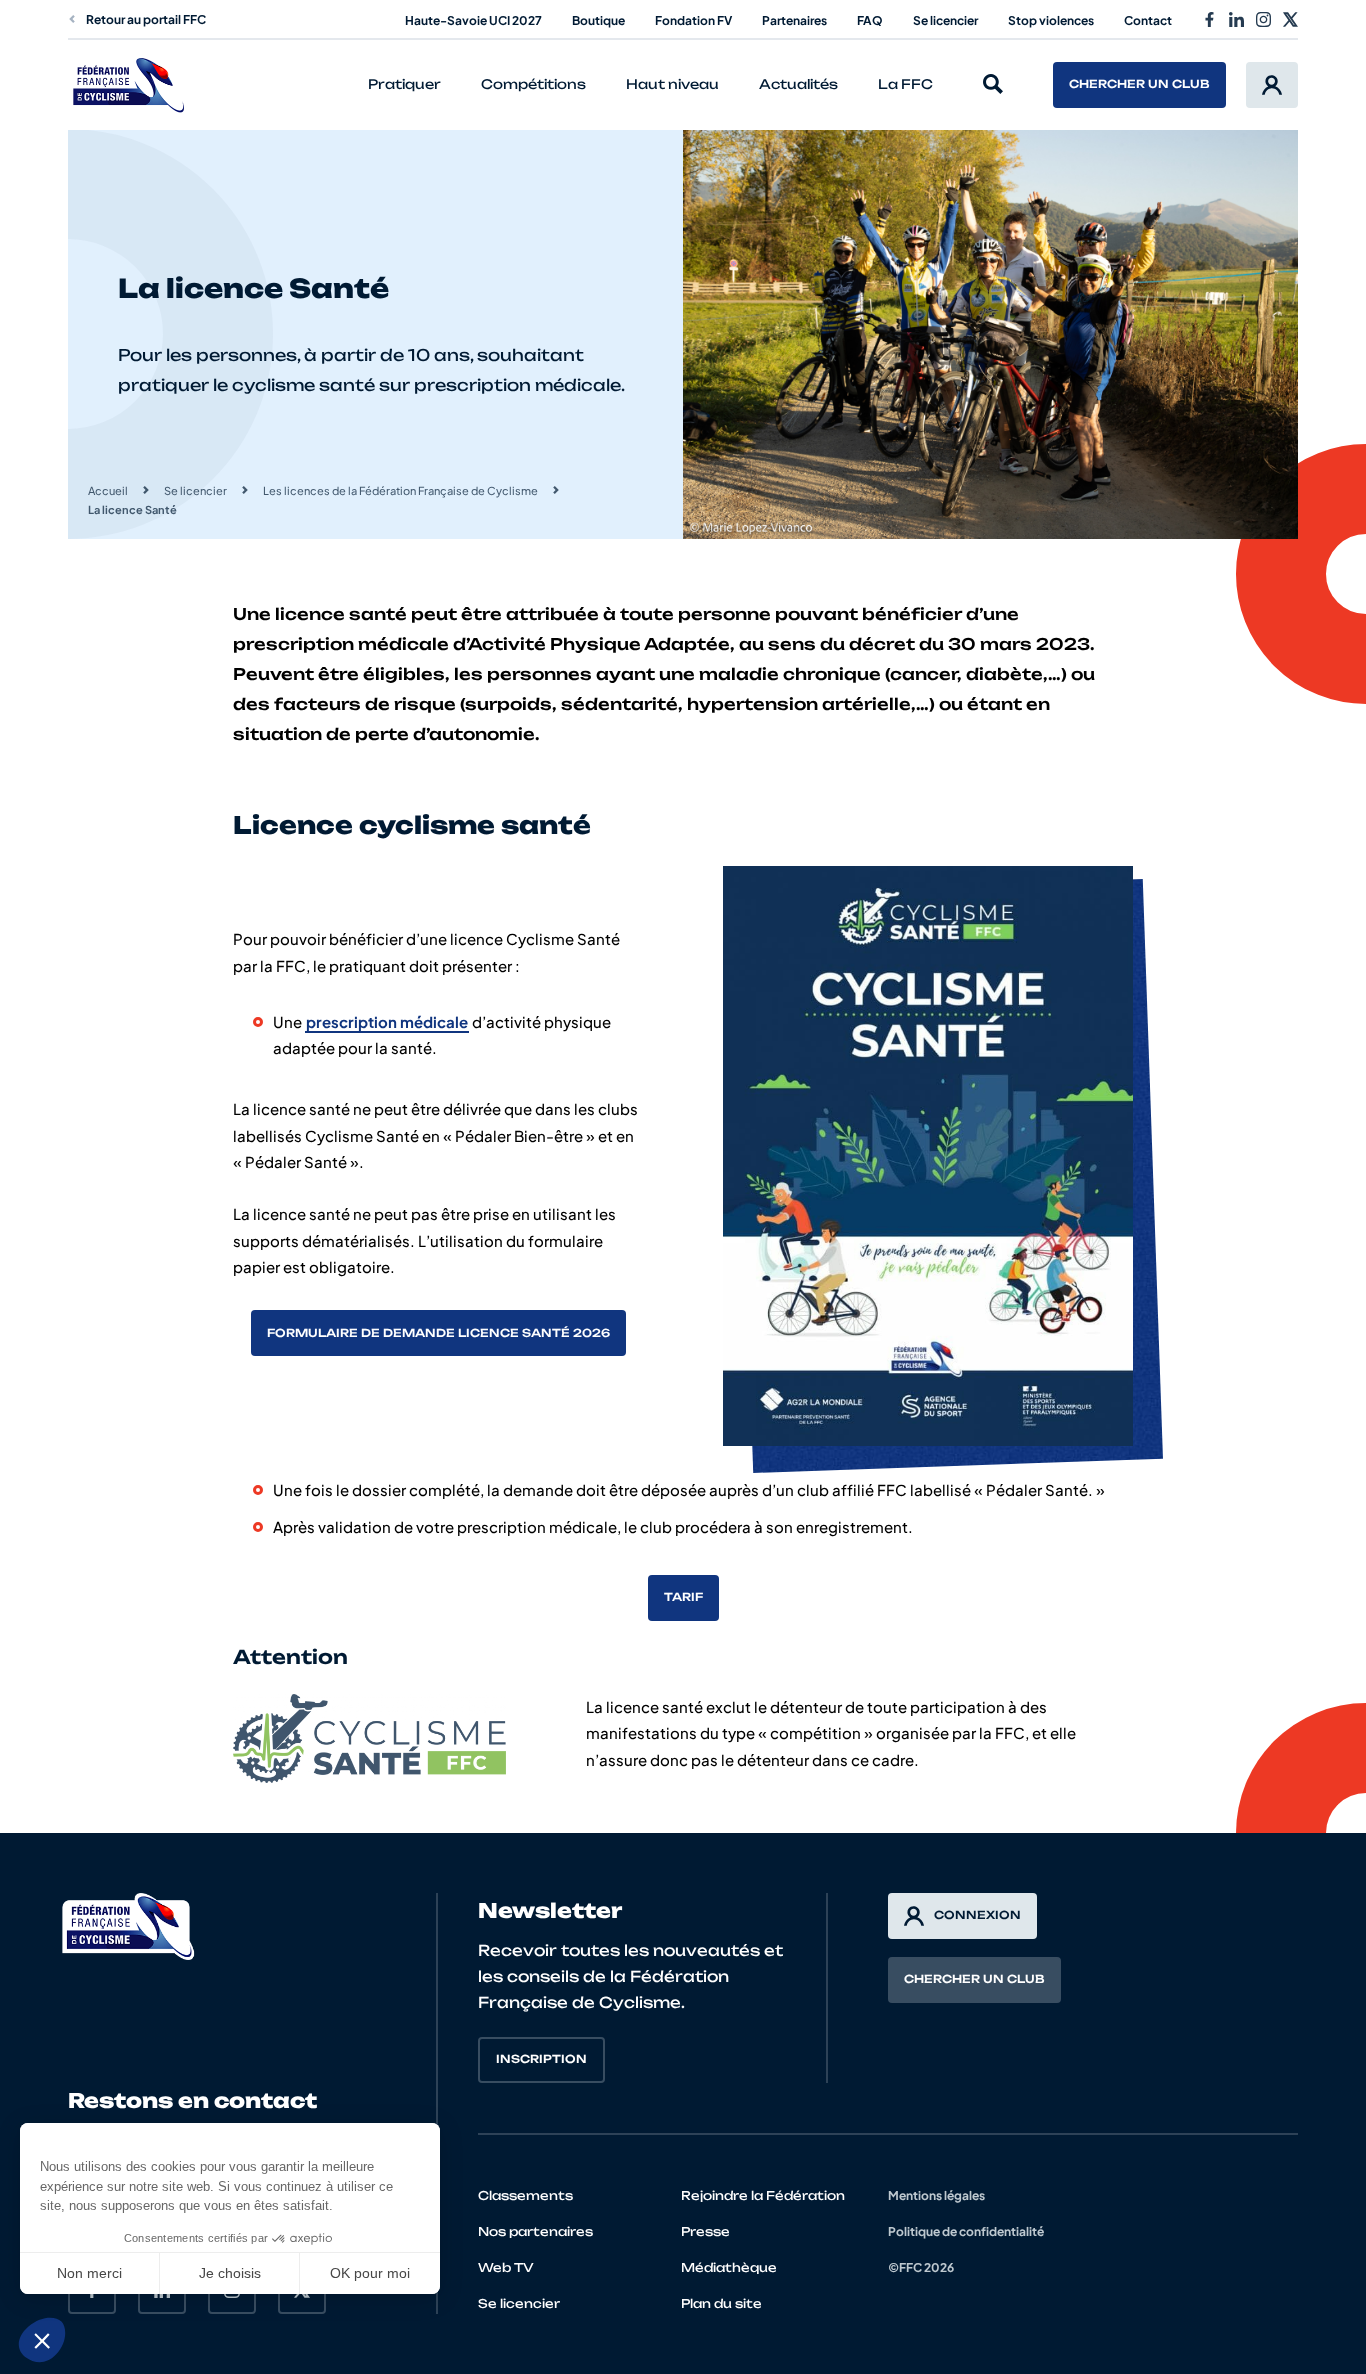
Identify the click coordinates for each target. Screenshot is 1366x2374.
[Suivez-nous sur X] (1290, 19)
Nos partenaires (535, 2231)
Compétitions (533, 84)
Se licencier (945, 20)
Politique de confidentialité (966, 2231)
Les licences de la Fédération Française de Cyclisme (400, 490)
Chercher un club (1139, 84)
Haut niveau (672, 84)
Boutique (598, 20)
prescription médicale (387, 1021)
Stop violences (1051, 20)
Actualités (798, 84)
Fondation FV (693, 20)
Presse (705, 2231)
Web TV (506, 2267)
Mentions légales (936, 2195)
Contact (1148, 20)
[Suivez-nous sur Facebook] (1209, 19)
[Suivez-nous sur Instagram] (1263, 19)
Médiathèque (729, 2267)
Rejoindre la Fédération (763, 2195)
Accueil (108, 490)
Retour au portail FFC (146, 19)
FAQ (870, 20)
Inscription (541, 2059)
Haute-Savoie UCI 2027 (473, 20)
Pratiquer (404, 84)
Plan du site (721, 2303)
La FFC (905, 84)
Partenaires (794, 20)
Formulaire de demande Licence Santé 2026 (438, 1333)
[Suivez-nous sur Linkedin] (1236, 19)
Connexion (977, 1915)
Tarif (683, 1597)
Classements (525, 2195)
